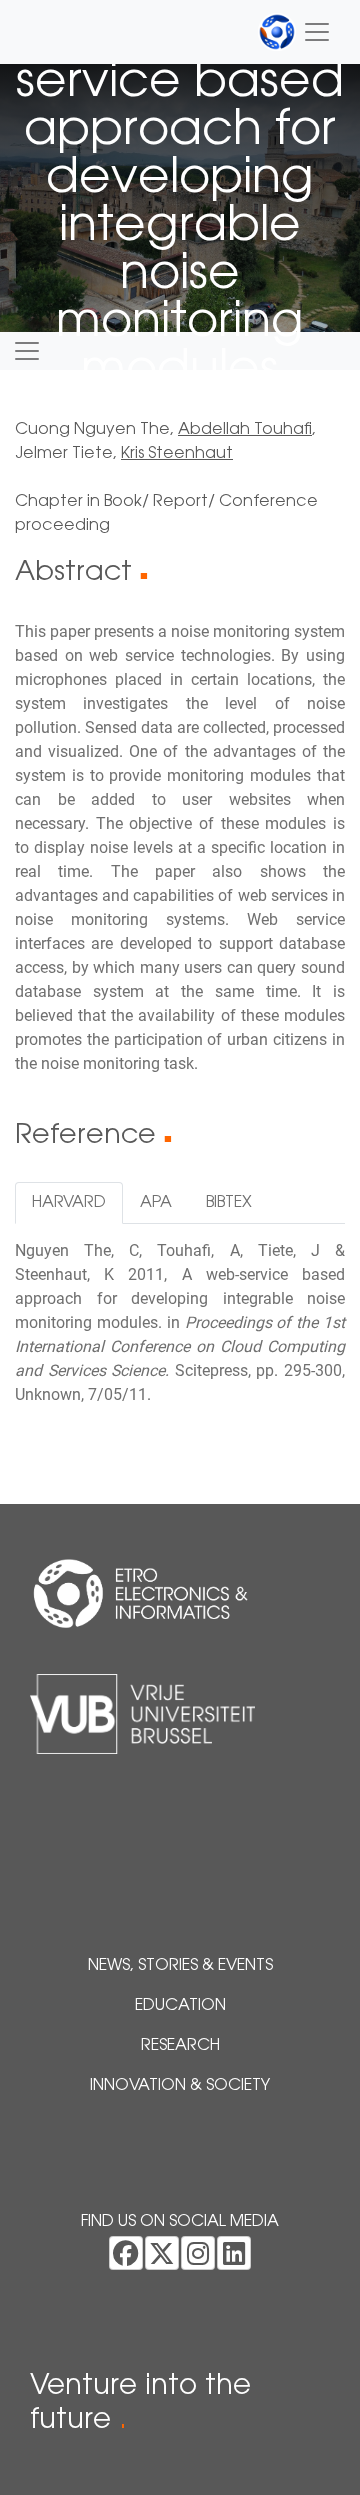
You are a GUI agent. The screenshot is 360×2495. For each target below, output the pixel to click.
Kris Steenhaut (177, 454)
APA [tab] (156, 1203)
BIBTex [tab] (229, 1203)
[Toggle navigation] (295, 32)
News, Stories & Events (180, 1966)
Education (180, 2006)
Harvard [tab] (69, 1203)
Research (180, 2046)
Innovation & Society (180, 2086)
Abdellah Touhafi (245, 430)
